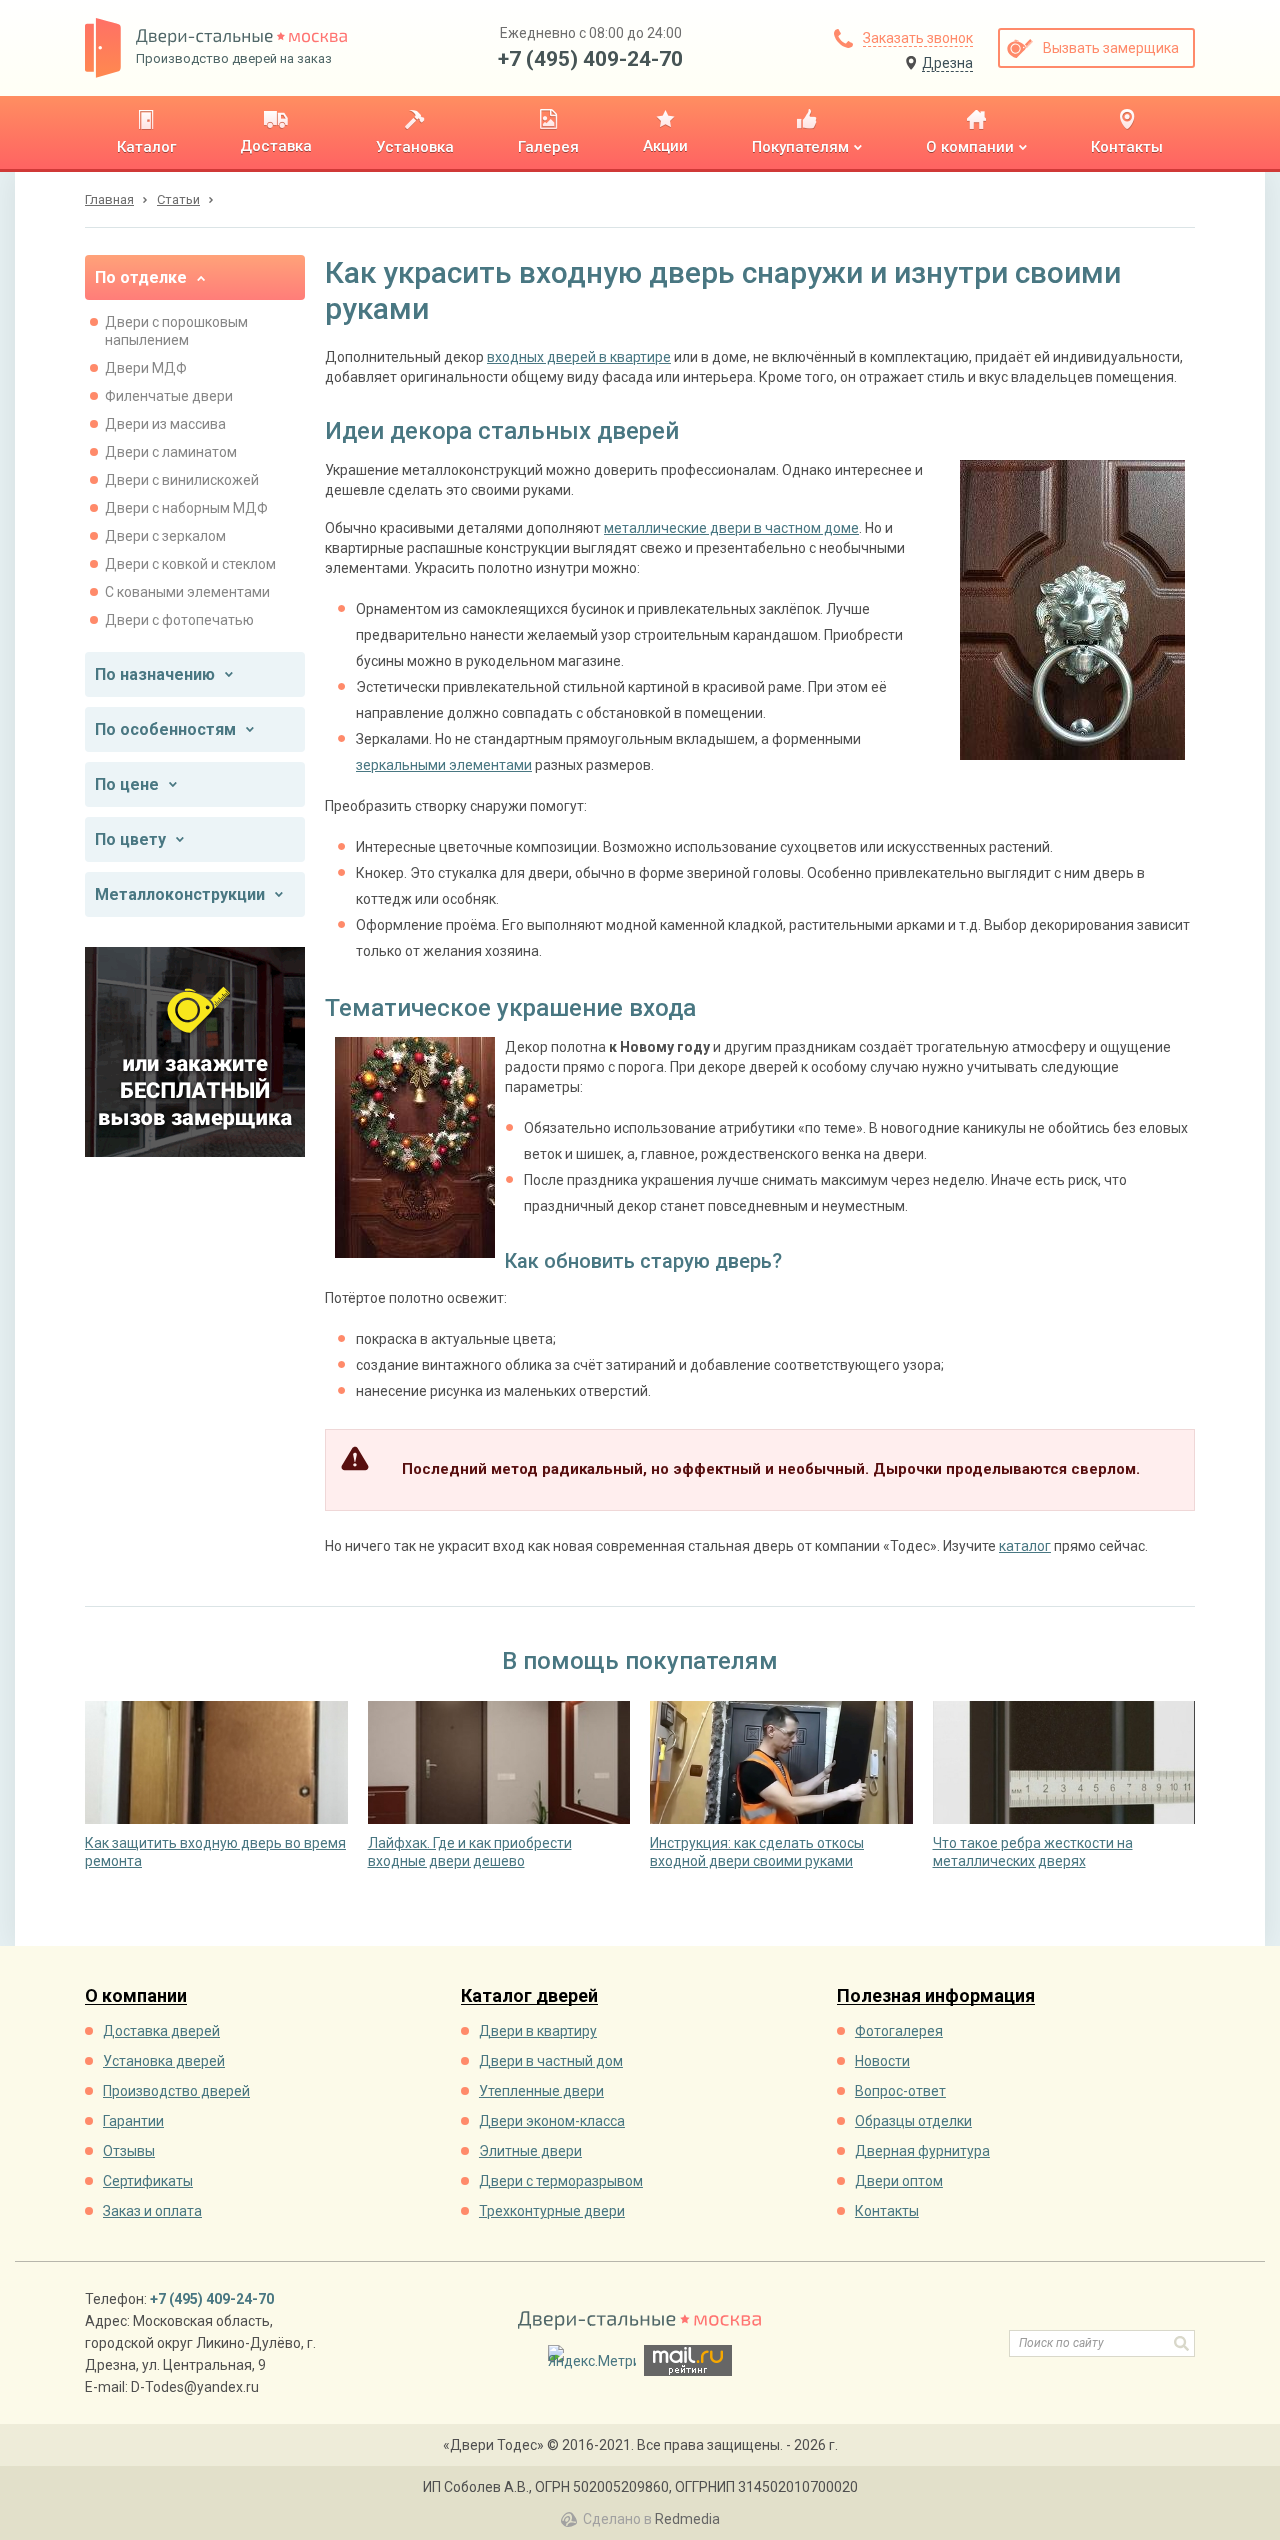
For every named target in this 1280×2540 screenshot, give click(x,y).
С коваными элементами (187, 592)
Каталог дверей (529, 1996)
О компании (136, 1996)
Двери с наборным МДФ (186, 508)
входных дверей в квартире (579, 357)
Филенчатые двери (169, 396)
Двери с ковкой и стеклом (190, 564)
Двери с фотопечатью (179, 620)
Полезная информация (936, 1996)
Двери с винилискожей (182, 480)
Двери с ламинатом (171, 452)
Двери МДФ (146, 368)
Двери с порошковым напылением (176, 331)
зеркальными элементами (444, 765)
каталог (1025, 1546)
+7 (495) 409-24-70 (590, 59)
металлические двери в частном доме (731, 528)
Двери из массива (165, 424)
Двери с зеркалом (165, 536)
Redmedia (687, 2519)
